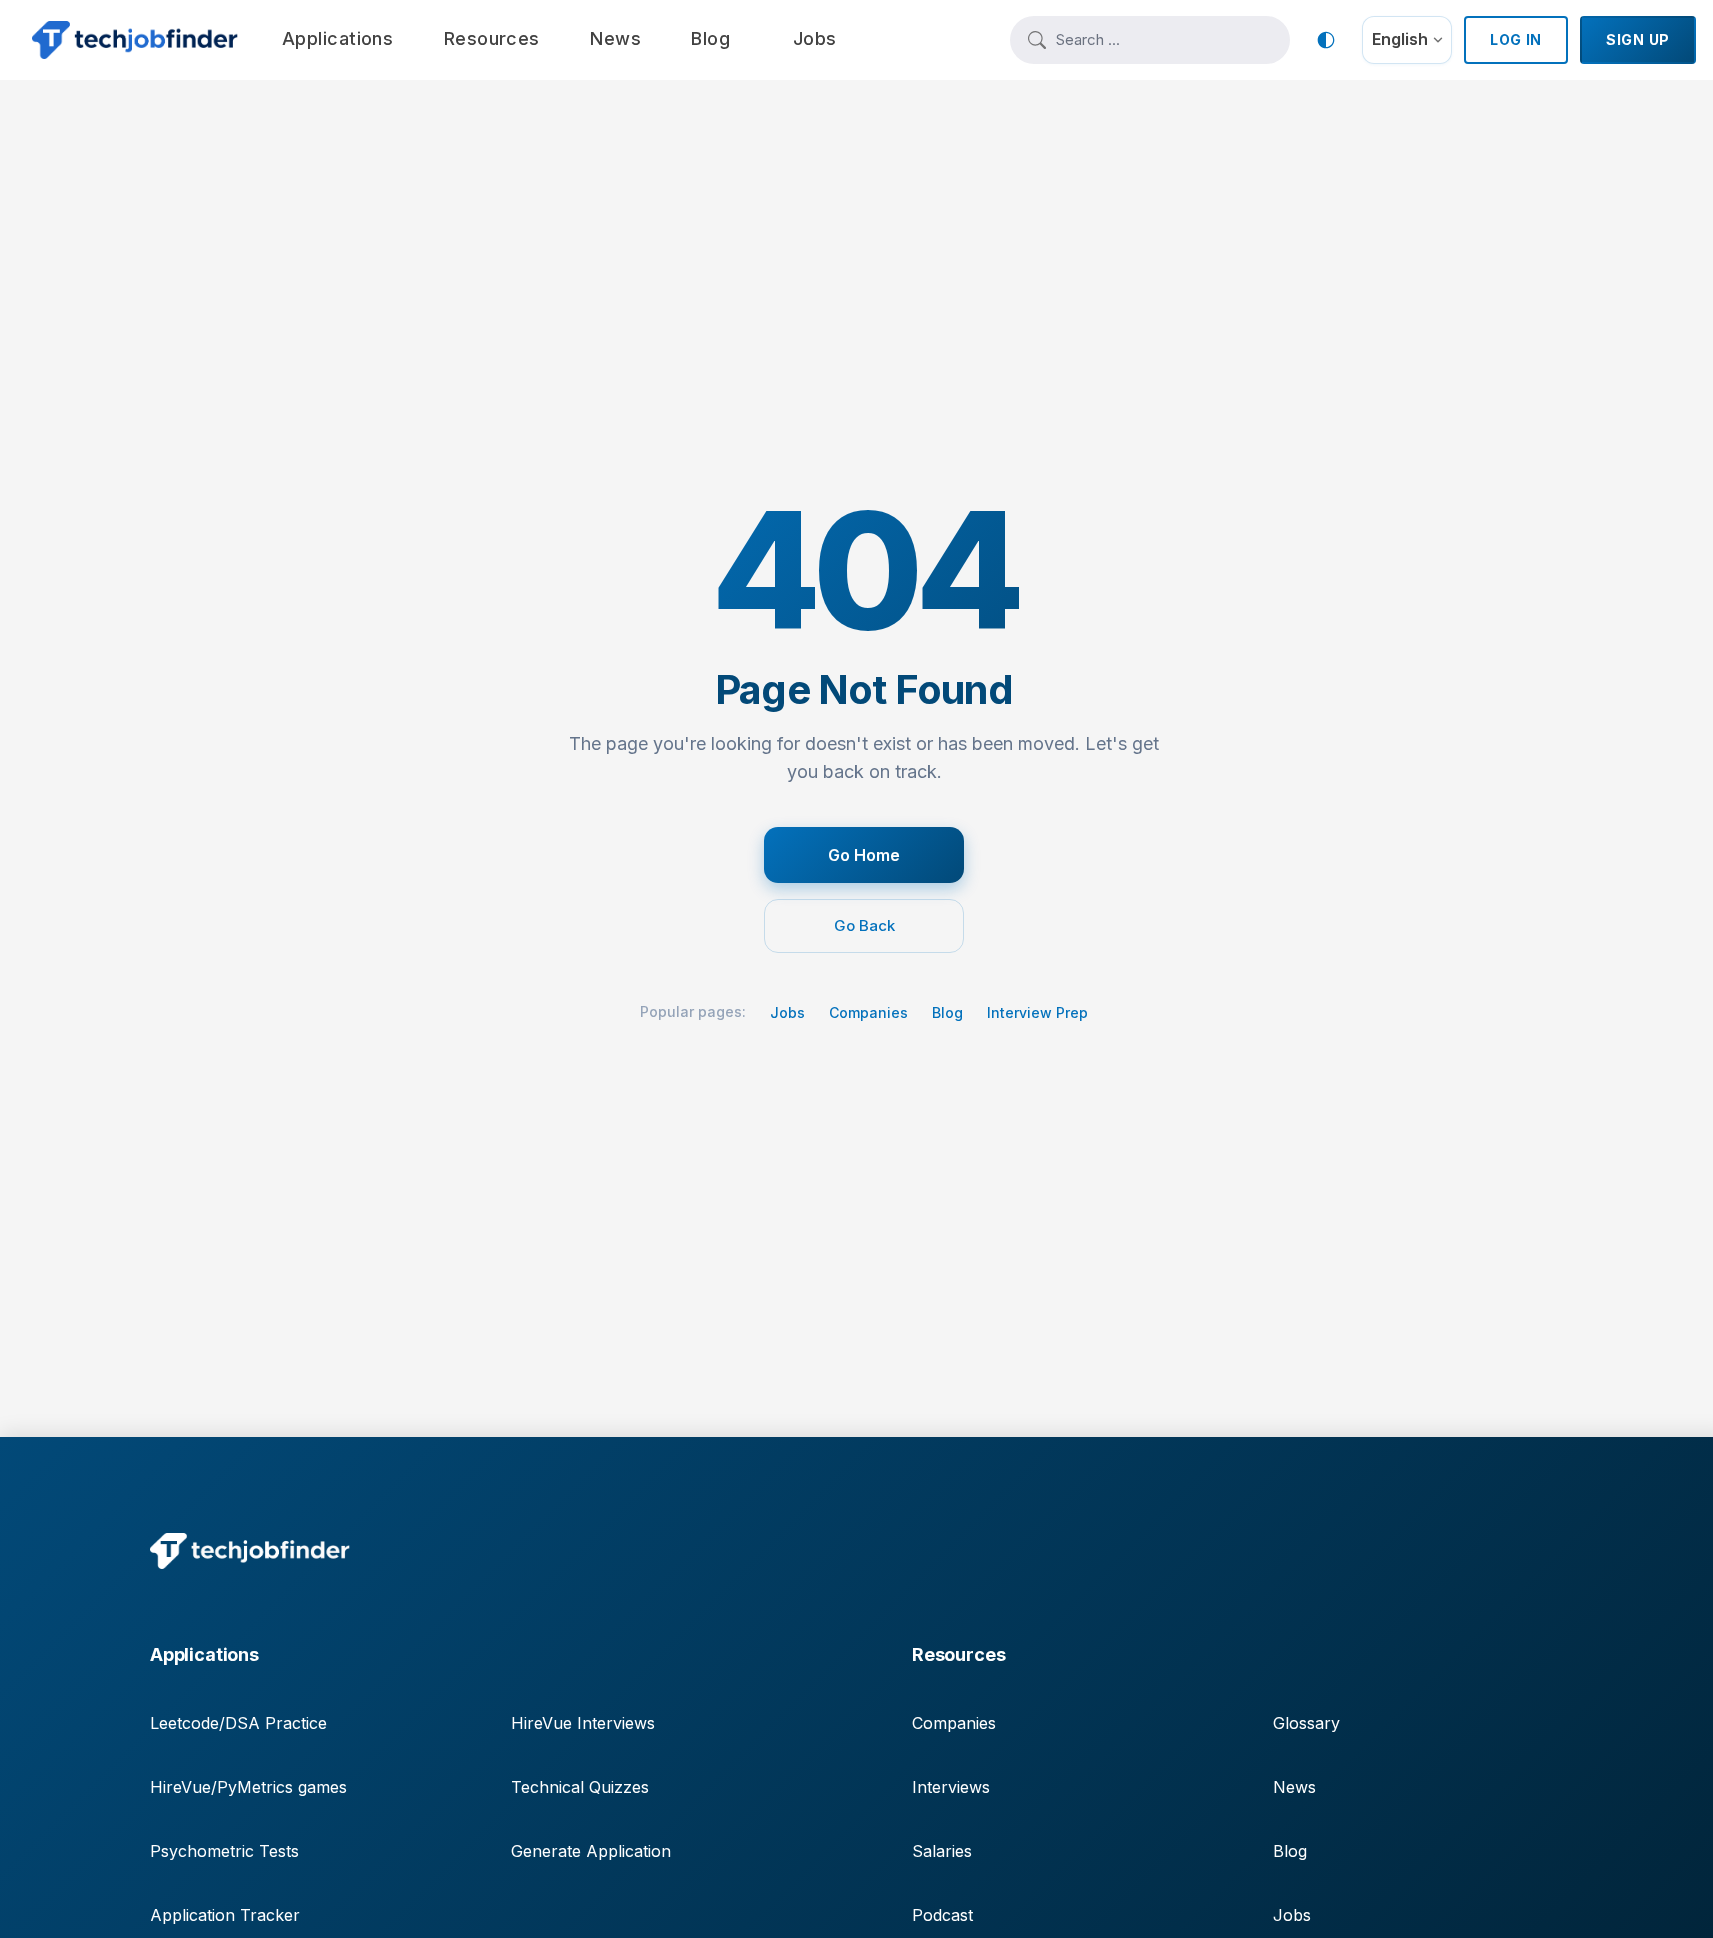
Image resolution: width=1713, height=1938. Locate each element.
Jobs (787, 1012)
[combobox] (1164, 40)
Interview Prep (1037, 1012)
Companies (868, 1012)
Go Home (864, 855)
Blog (947, 1012)
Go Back (864, 925)
